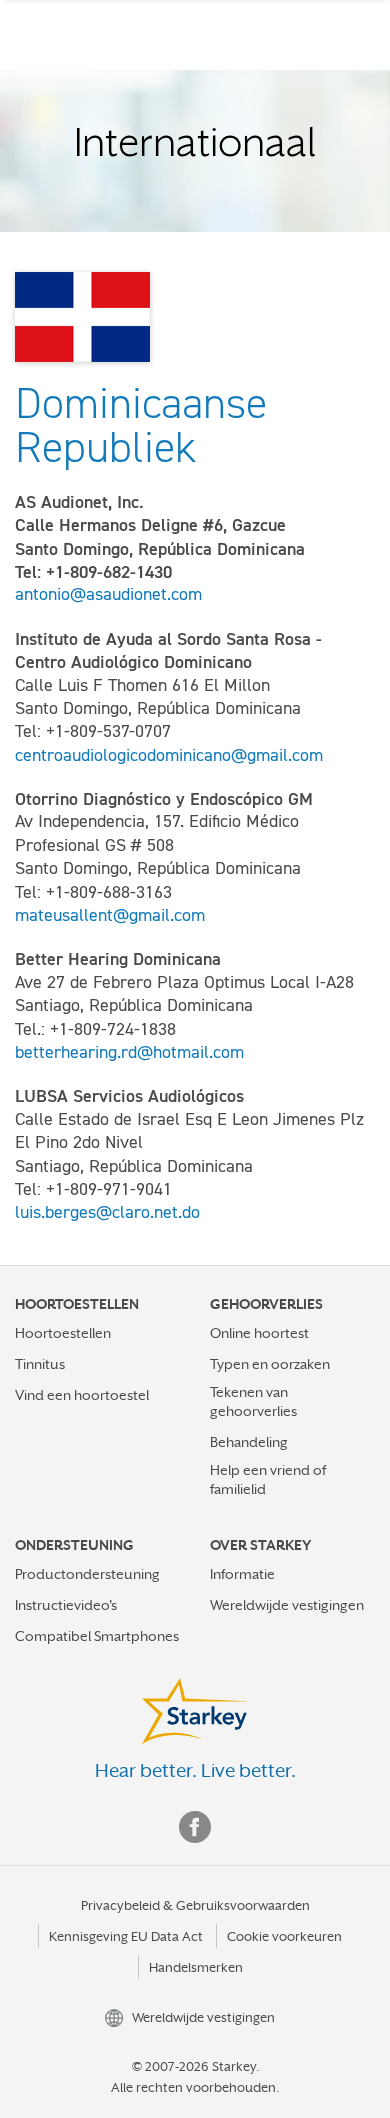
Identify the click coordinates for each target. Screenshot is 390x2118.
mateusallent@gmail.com (110, 915)
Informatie (242, 1574)
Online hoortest (259, 1333)
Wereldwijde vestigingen (287, 1605)
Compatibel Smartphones (97, 1636)
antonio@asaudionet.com (108, 594)
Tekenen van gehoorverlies (253, 1401)
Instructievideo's (66, 1605)
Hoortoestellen (63, 1333)
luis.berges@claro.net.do (107, 1212)
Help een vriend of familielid (268, 1479)
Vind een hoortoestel (82, 1395)
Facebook (195, 1827)
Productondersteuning (87, 1574)
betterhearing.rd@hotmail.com (129, 1052)
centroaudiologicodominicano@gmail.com (169, 755)
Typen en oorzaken (270, 1364)
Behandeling (249, 1442)
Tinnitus (40, 1364)
